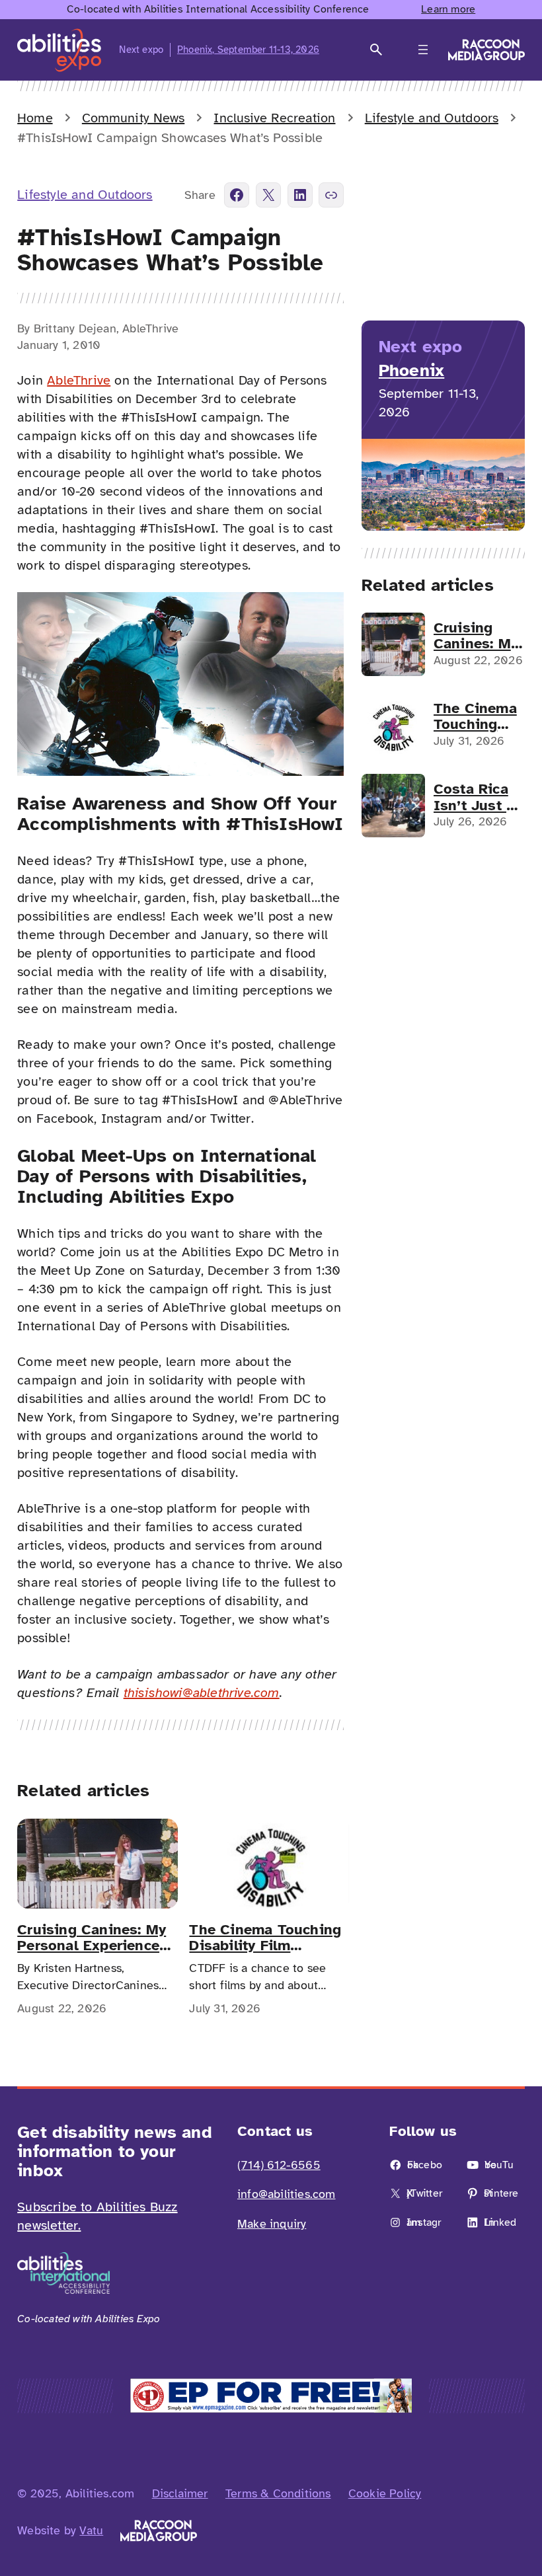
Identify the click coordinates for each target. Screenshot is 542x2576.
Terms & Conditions (278, 2493)
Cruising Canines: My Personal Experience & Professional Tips (92, 1938)
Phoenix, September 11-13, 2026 (248, 50)
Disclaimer (180, 2493)
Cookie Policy (385, 2493)
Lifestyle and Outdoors (432, 118)
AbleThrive (79, 380)
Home (35, 118)
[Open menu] (423, 50)
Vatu (91, 2530)
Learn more (448, 9)
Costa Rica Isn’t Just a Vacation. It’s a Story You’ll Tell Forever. (479, 797)
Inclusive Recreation (274, 118)
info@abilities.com (287, 2194)
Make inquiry (272, 2224)
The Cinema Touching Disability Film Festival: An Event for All (265, 1938)
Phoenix (411, 370)
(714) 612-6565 (279, 2165)
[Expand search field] (376, 50)
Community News (133, 118)
